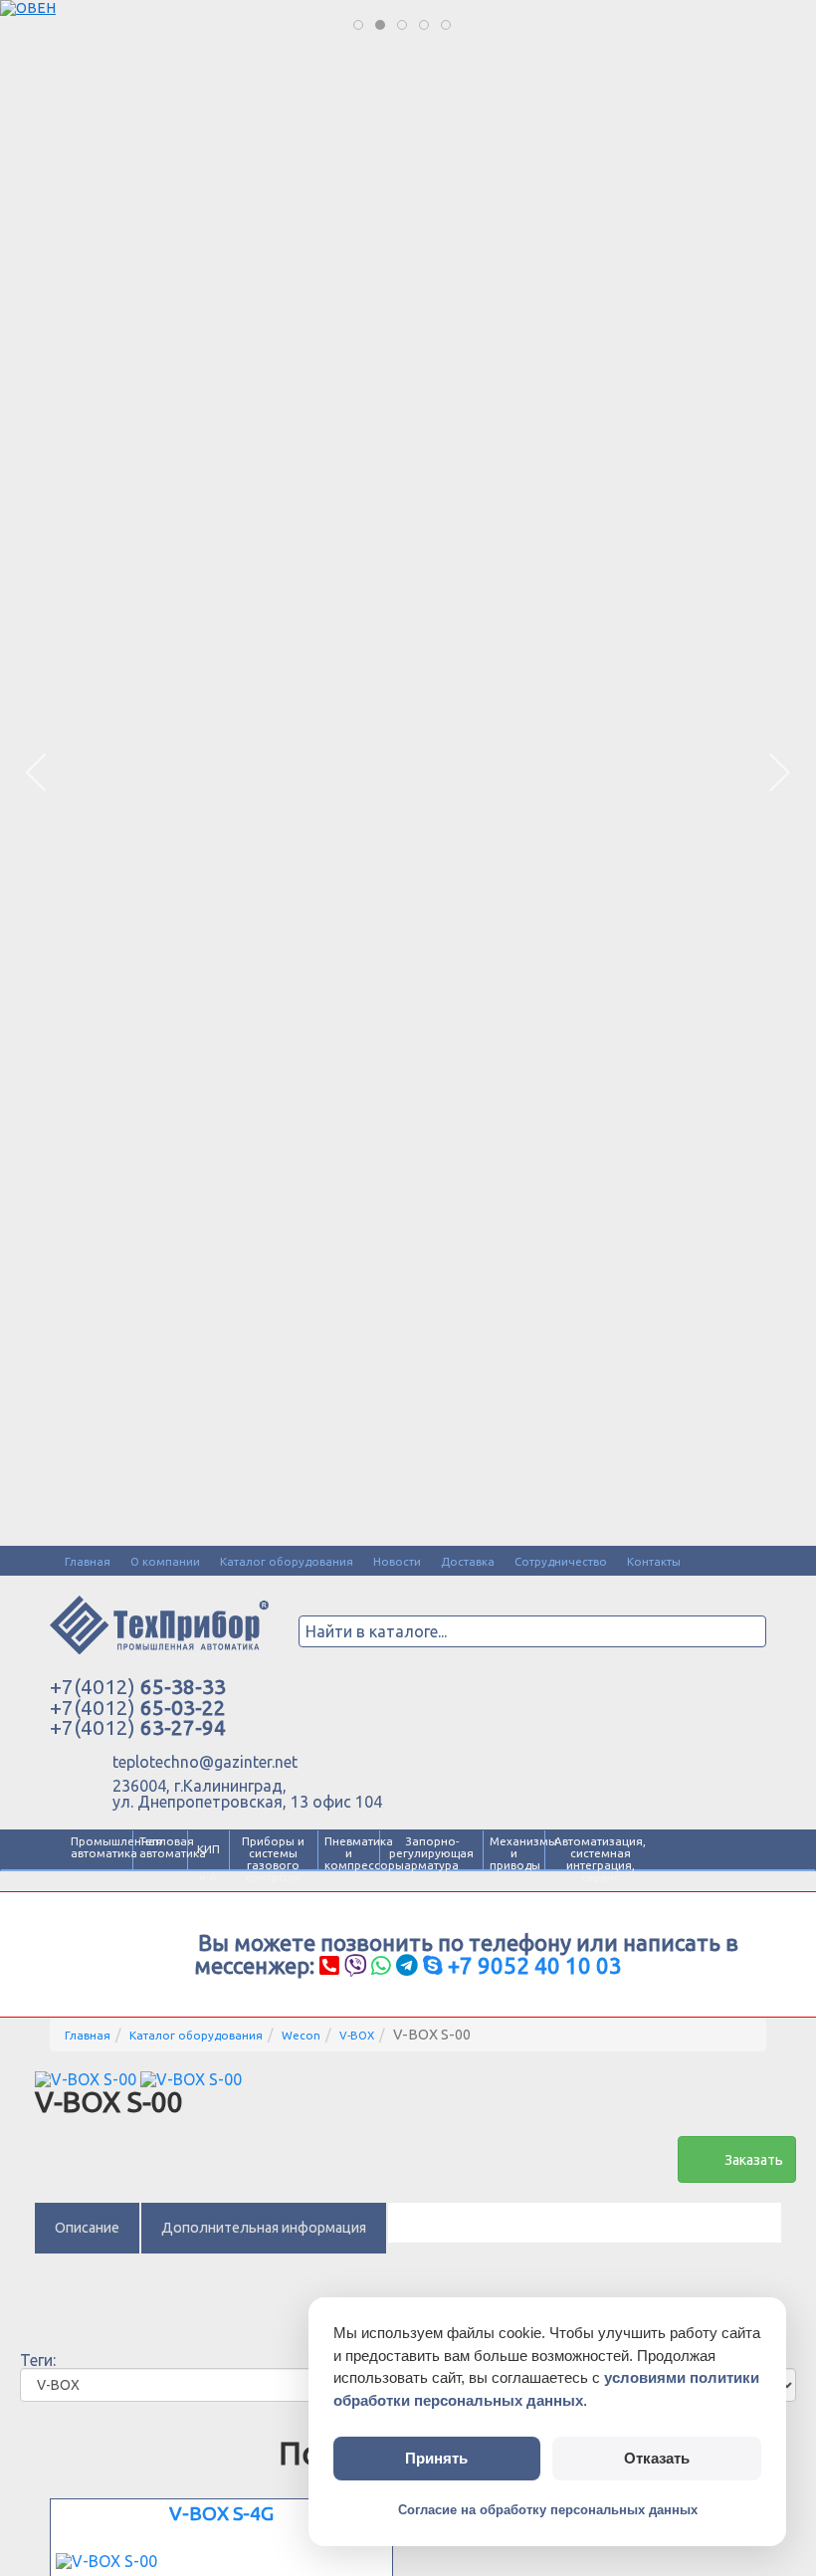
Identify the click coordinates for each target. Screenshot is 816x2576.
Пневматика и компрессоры (349, 1853)
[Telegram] (407, 1965)
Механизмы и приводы (514, 1853)
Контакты (654, 1561)
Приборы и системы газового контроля (273, 1859)
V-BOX (357, 2035)
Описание (87, 2228)
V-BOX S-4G (221, 2513)
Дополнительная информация (264, 2228)
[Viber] (355, 1965)
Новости (397, 1561)
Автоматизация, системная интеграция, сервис (600, 1859)
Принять (436, 2458)
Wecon (301, 2035)
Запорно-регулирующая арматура (431, 1853)
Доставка (468, 1561)
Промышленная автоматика (99, 1847)
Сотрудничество (561, 1561)
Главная (88, 1561)
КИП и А (208, 1863)
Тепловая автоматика (160, 1847)
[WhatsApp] (381, 1965)
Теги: (38, 2360)
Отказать (657, 2458)
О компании (165, 1561)
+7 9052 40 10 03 (535, 1965)
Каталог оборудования (287, 1561)
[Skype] (433, 1965)
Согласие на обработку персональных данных (548, 2510)
